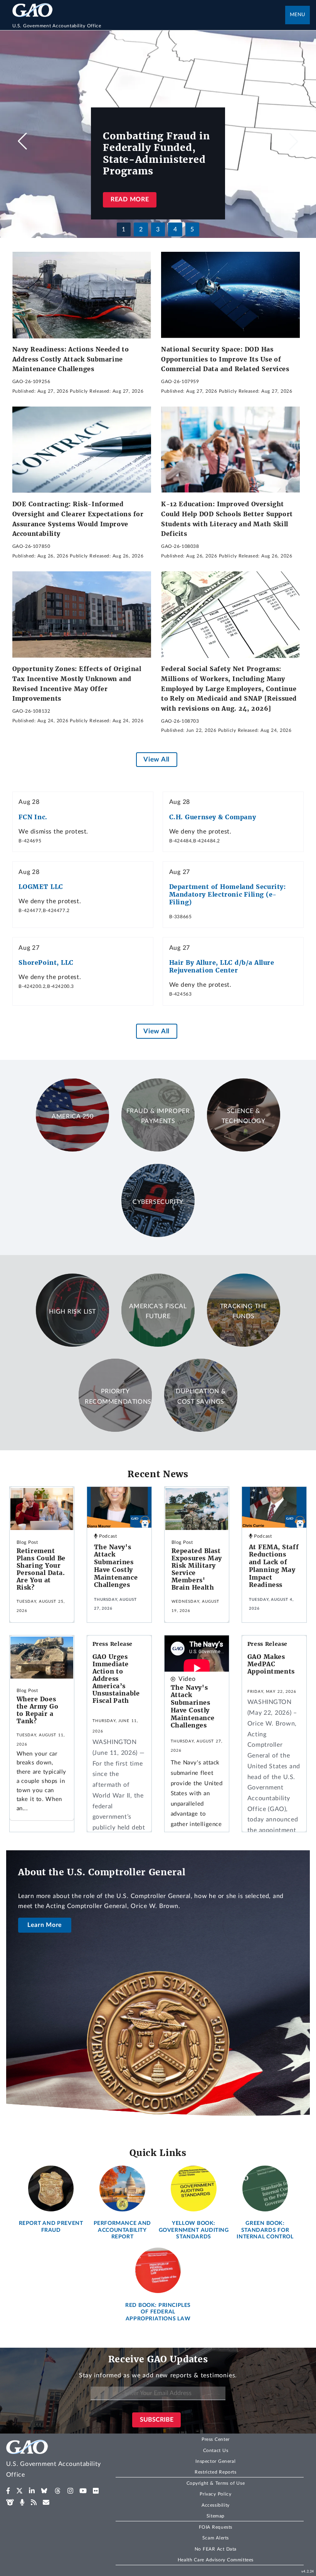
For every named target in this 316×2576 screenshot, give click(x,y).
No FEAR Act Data (216, 2549)
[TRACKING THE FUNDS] (244, 1345)
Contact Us (216, 2450)
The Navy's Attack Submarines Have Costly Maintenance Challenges (116, 1566)
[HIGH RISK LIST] (72, 1345)
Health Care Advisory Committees (216, 2560)
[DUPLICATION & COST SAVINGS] (201, 1430)
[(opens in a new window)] (8, 2491)
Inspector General (215, 2461)
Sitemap (216, 2516)
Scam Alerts (216, 2538)
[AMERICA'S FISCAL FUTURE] (158, 1345)
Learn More (45, 1925)
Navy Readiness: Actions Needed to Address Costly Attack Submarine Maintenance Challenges (71, 359)
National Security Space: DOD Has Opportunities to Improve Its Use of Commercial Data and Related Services (225, 359)
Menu (298, 15)
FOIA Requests (216, 2527)
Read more (130, 199)
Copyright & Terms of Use (216, 2483)
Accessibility (216, 2505)
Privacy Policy (215, 2494)
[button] (294, 141)
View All (156, 759)
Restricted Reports (215, 2472)
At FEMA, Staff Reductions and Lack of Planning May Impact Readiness (274, 1566)
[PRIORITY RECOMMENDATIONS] (115, 1430)
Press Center (216, 2439)
